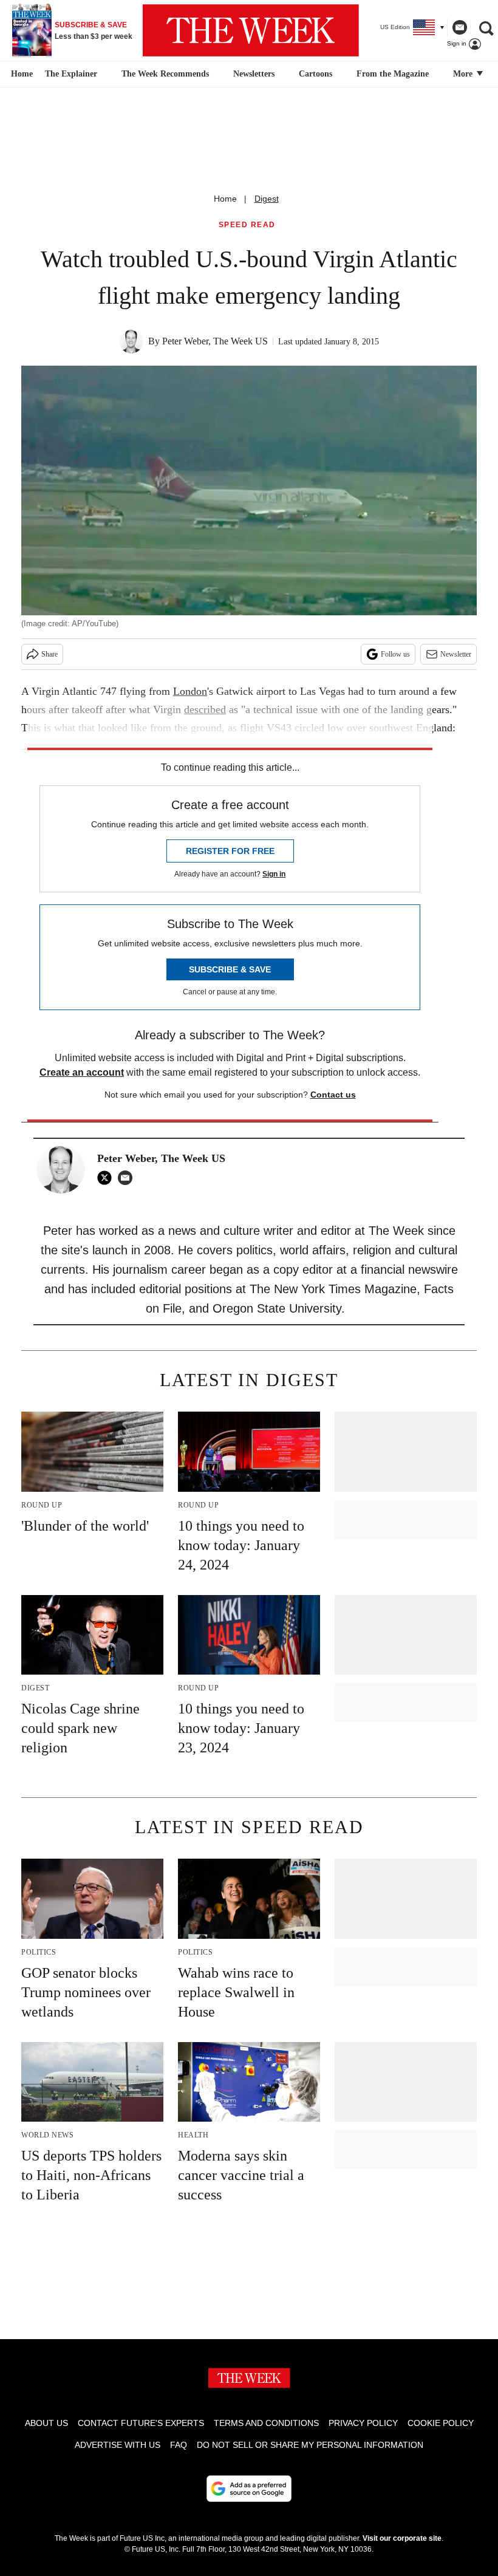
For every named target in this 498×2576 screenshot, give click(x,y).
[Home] (20, 74)
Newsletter (456, 654)
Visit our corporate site (402, 2538)
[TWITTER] (107, 1178)
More (464, 74)
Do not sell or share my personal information (310, 2445)
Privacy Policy (363, 2423)
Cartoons (316, 74)
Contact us (333, 1095)
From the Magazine (393, 74)
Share (49, 654)
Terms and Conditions (266, 2423)
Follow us (395, 654)
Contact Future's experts (141, 2423)
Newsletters (254, 74)
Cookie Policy (441, 2423)
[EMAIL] (128, 1178)
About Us (46, 2423)
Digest (267, 199)
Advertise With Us (118, 2445)
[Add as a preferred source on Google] (249, 2489)
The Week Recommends (165, 74)
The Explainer (71, 74)
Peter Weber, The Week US (215, 341)
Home (225, 199)
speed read (247, 225)
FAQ (179, 2445)
